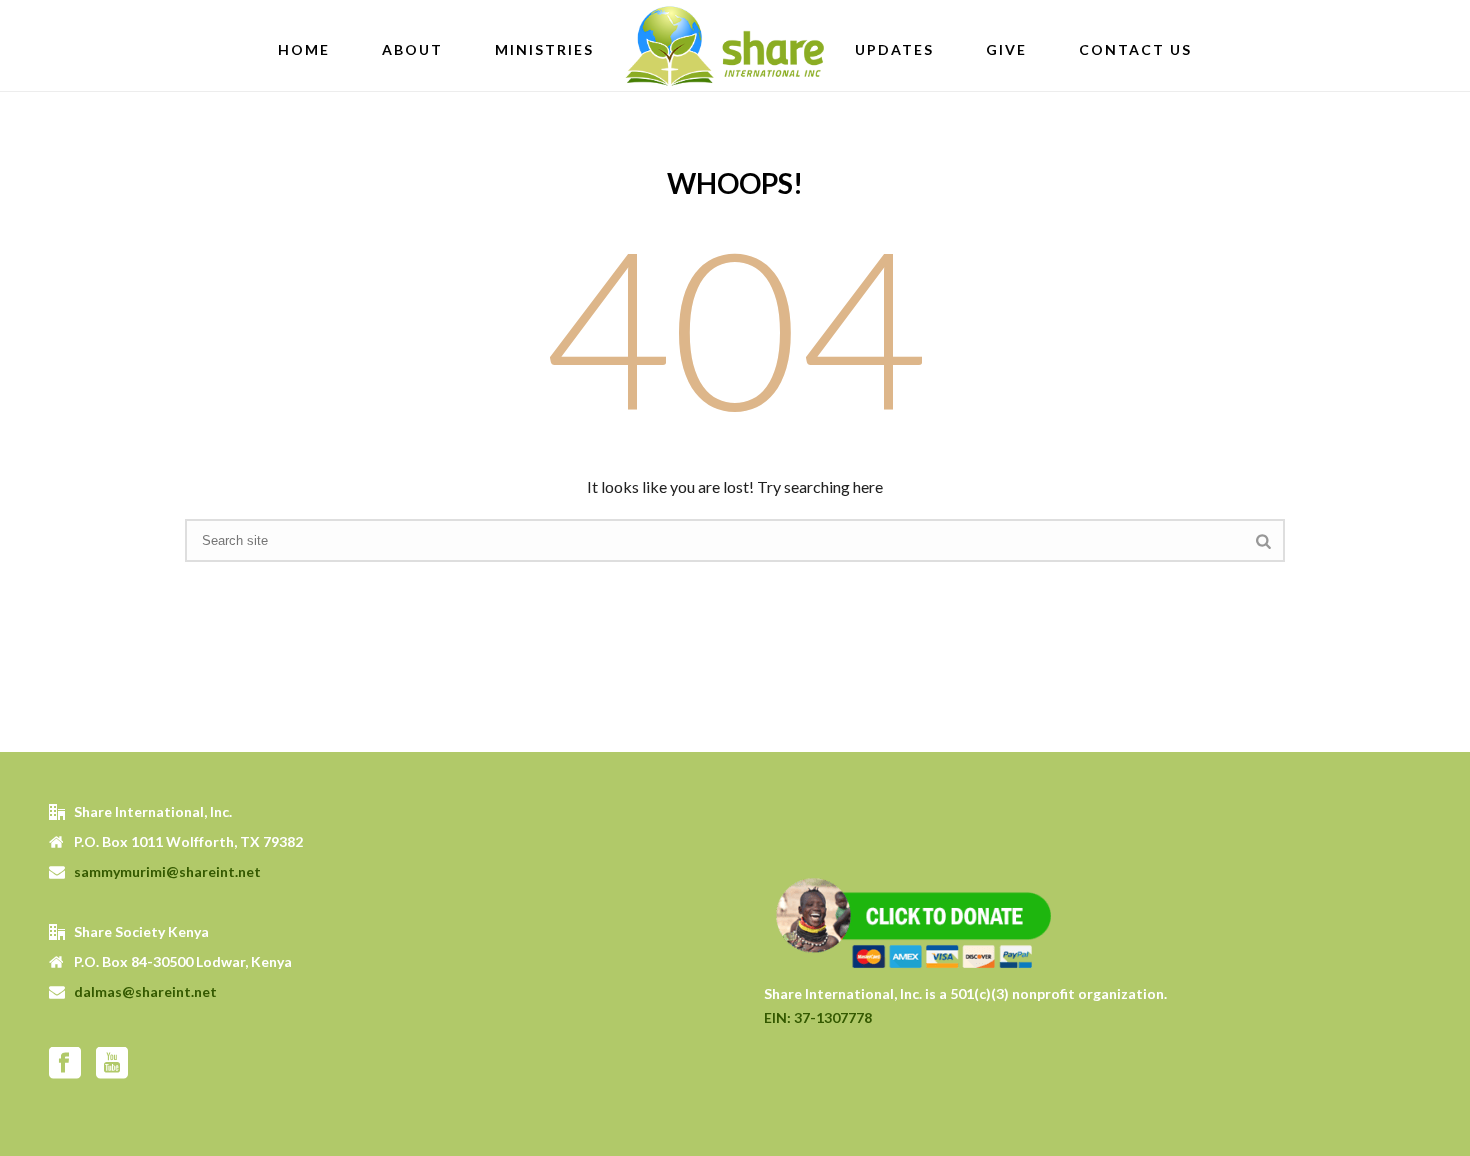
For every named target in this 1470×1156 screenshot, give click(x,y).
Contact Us (1135, 49)
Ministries (544, 49)
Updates (894, 49)
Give (1006, 49)
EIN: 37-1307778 (818, 1017)
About (412, 49)
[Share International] (724, 45)
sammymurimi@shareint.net (167, 871)
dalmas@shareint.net (145, 991)
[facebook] (65, 1064)
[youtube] (112, 1064)
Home (304, 49)
